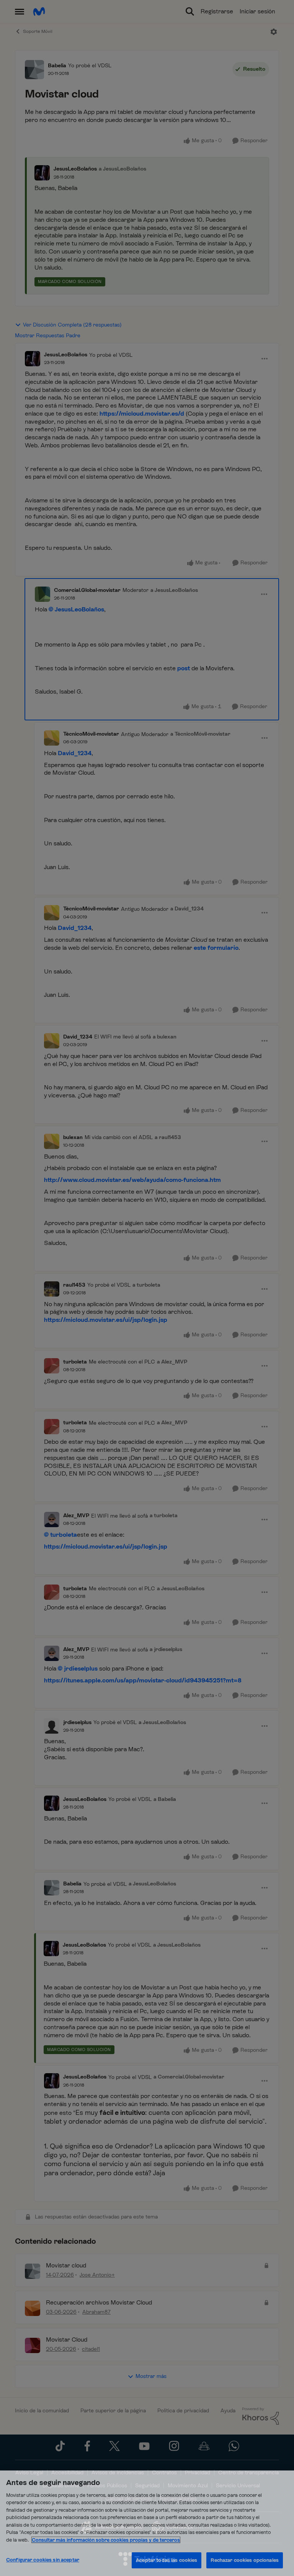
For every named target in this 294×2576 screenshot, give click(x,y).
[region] (147, 2523)
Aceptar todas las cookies (167, 2560)
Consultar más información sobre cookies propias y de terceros (106, 2540)
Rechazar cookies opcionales (245, 2560)
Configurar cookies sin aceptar (43, 2560)
